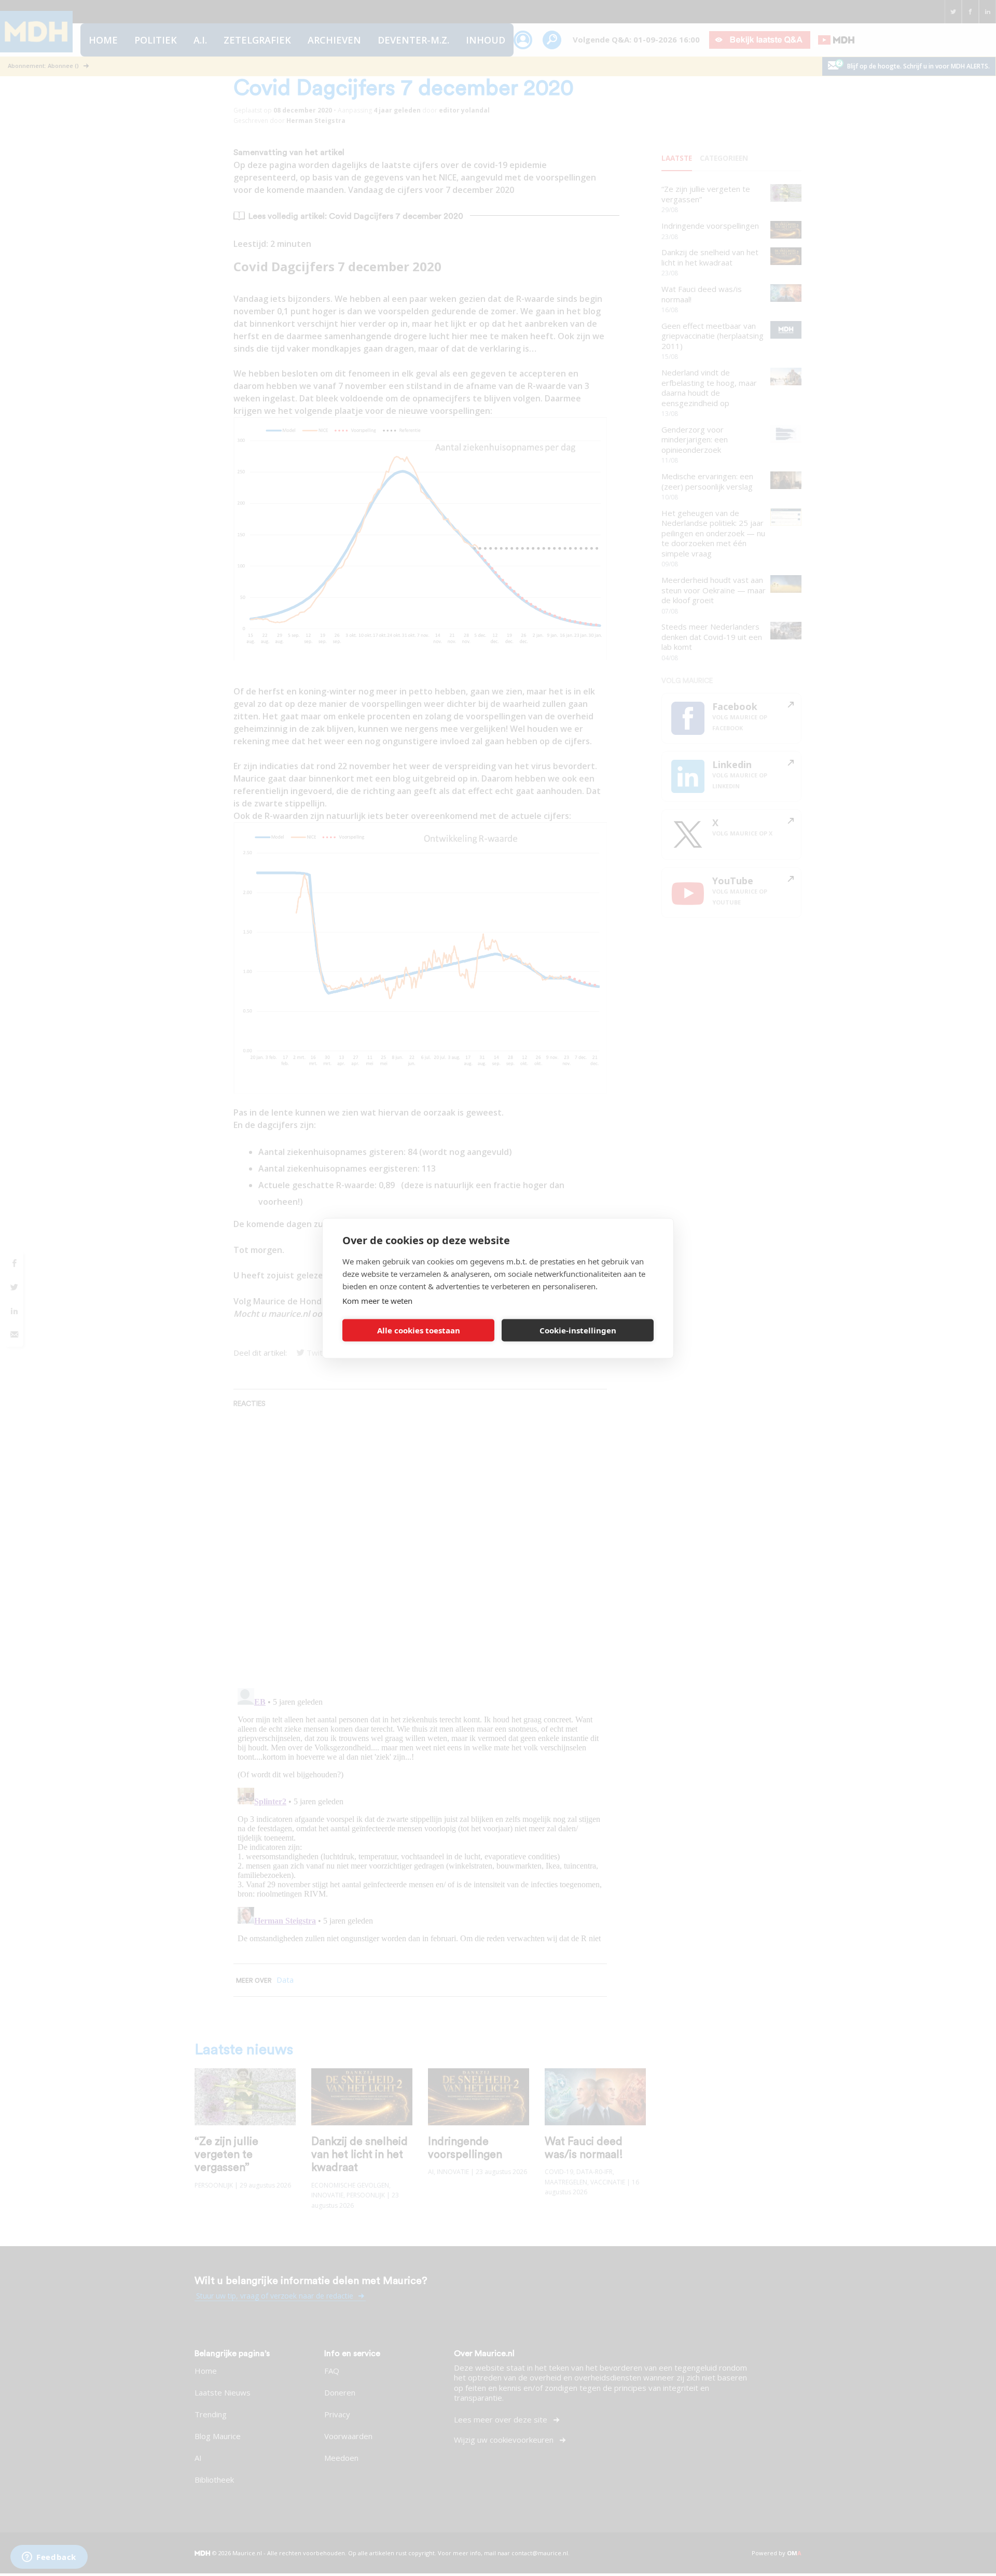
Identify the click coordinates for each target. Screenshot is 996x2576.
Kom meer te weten (377, 1300)
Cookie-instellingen (578, 1330)
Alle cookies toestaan (419, 1330)
